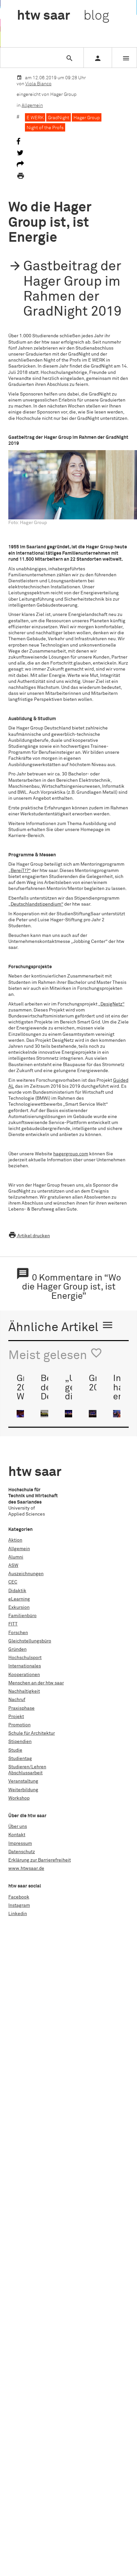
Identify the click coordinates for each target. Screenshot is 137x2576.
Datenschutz (22, 1852)
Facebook (19, 1897)
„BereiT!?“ (19, 871)
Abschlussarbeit (25, 1773)
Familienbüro (22, 1616)
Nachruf (17, 1700)
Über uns (18, 1827)
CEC (13, 1582)
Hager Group (87, 118)
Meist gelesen (55, 1354)
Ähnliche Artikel (61, 1326)
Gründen (17, 1649)
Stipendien (20, 1742)
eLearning (19, 1599)
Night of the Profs (45, 128)
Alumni (16, 1557)
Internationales (25, 1666)
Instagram (19, 1905)
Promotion (19, 1725)
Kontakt (17, 1835)
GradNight (59, 118)
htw (63, 16)
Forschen (18, 1633)
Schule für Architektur (32, 1733)
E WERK (35, 118)
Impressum (20, 1844)
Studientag (20, 1759)
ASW (13, 1566)
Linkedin (18, 1914)
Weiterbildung (23, 1790)
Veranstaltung (23, 1781)
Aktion (15, 1540)
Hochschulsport (25, 1658)
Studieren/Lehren (27, 1767)
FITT (13, 1624)
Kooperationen (24, 1675)
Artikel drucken (29, 1236)
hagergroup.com (71, 1154)
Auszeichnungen (26, 1574)
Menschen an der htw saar (36, 1683)
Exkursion (19, 1607)
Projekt (16, 1717)
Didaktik (17, 1591)
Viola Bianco (38, 84)
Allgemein (32, 106)
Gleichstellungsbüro (30, 1641)
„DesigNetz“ (111, 1004)
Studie (15, 1750)
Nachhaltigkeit (24, 1691)
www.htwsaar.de (26, 1868)
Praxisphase (21, 1708)
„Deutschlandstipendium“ (36, 904)
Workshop (19, 1798)
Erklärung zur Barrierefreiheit (40, 1860)
